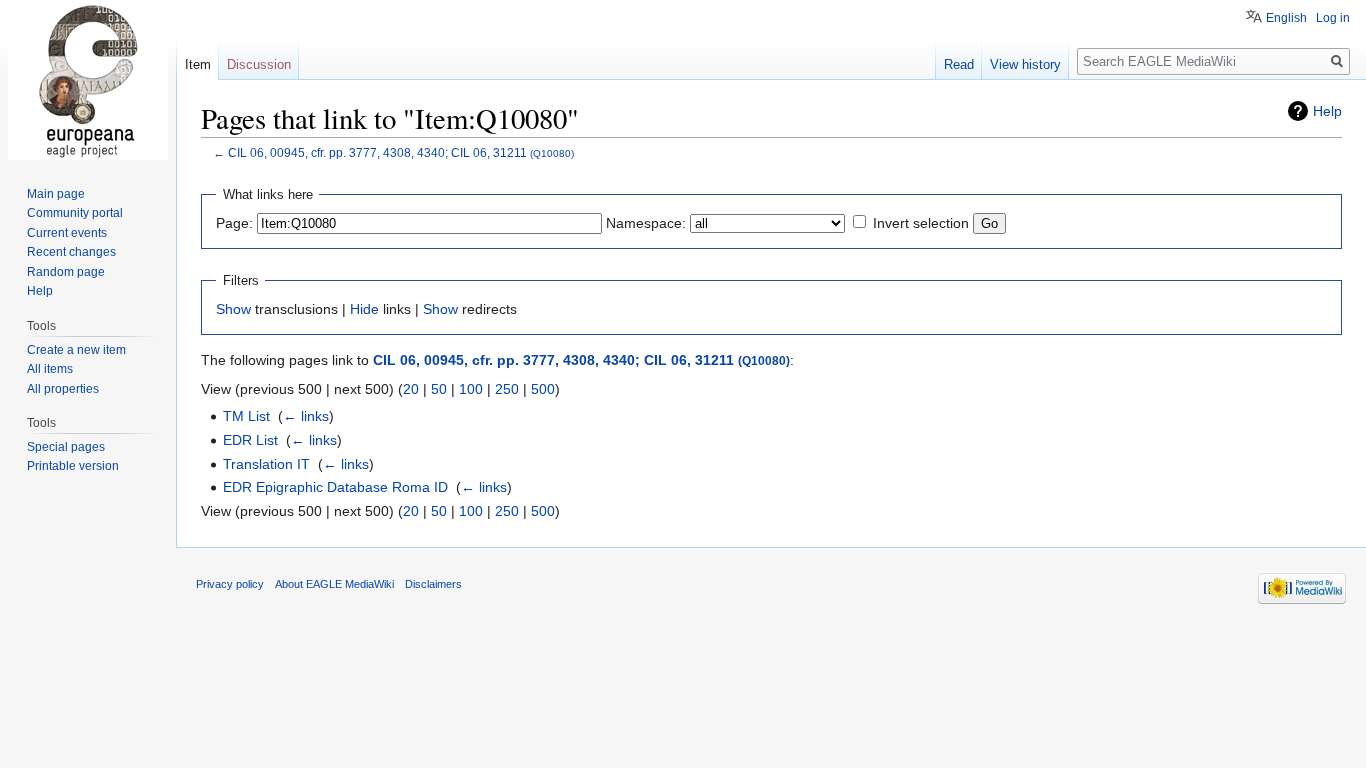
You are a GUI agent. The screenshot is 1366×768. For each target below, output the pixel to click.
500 (543, 389)
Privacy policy (230, 584)
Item (198, 64)
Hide (364, 309)
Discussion (259, 64)
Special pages (66, 447)
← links (306, 416)
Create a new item (76, 350)
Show (233, 309)
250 (507, 389)
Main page (56, 194)
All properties (63, 389)
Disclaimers (433, 584)
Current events (67, 233)
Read (959, 64)
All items (50, 369)
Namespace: (646, 223)
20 (411, 389)
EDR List (250, 440)
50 (439, 389)
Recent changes (71, 252)
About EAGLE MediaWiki (334, 584)
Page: (234, 223)
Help (1327, 111)
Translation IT (266, 464)
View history (1025, 64)
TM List (246, 416)
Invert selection (921, 223)
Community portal (75, 213)
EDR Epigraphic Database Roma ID (335, 487)
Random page (66, 272)
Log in (1333, 18)
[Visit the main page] (88, 80)
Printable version (73, 466)
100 (471, 389)
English (1286, 18)
